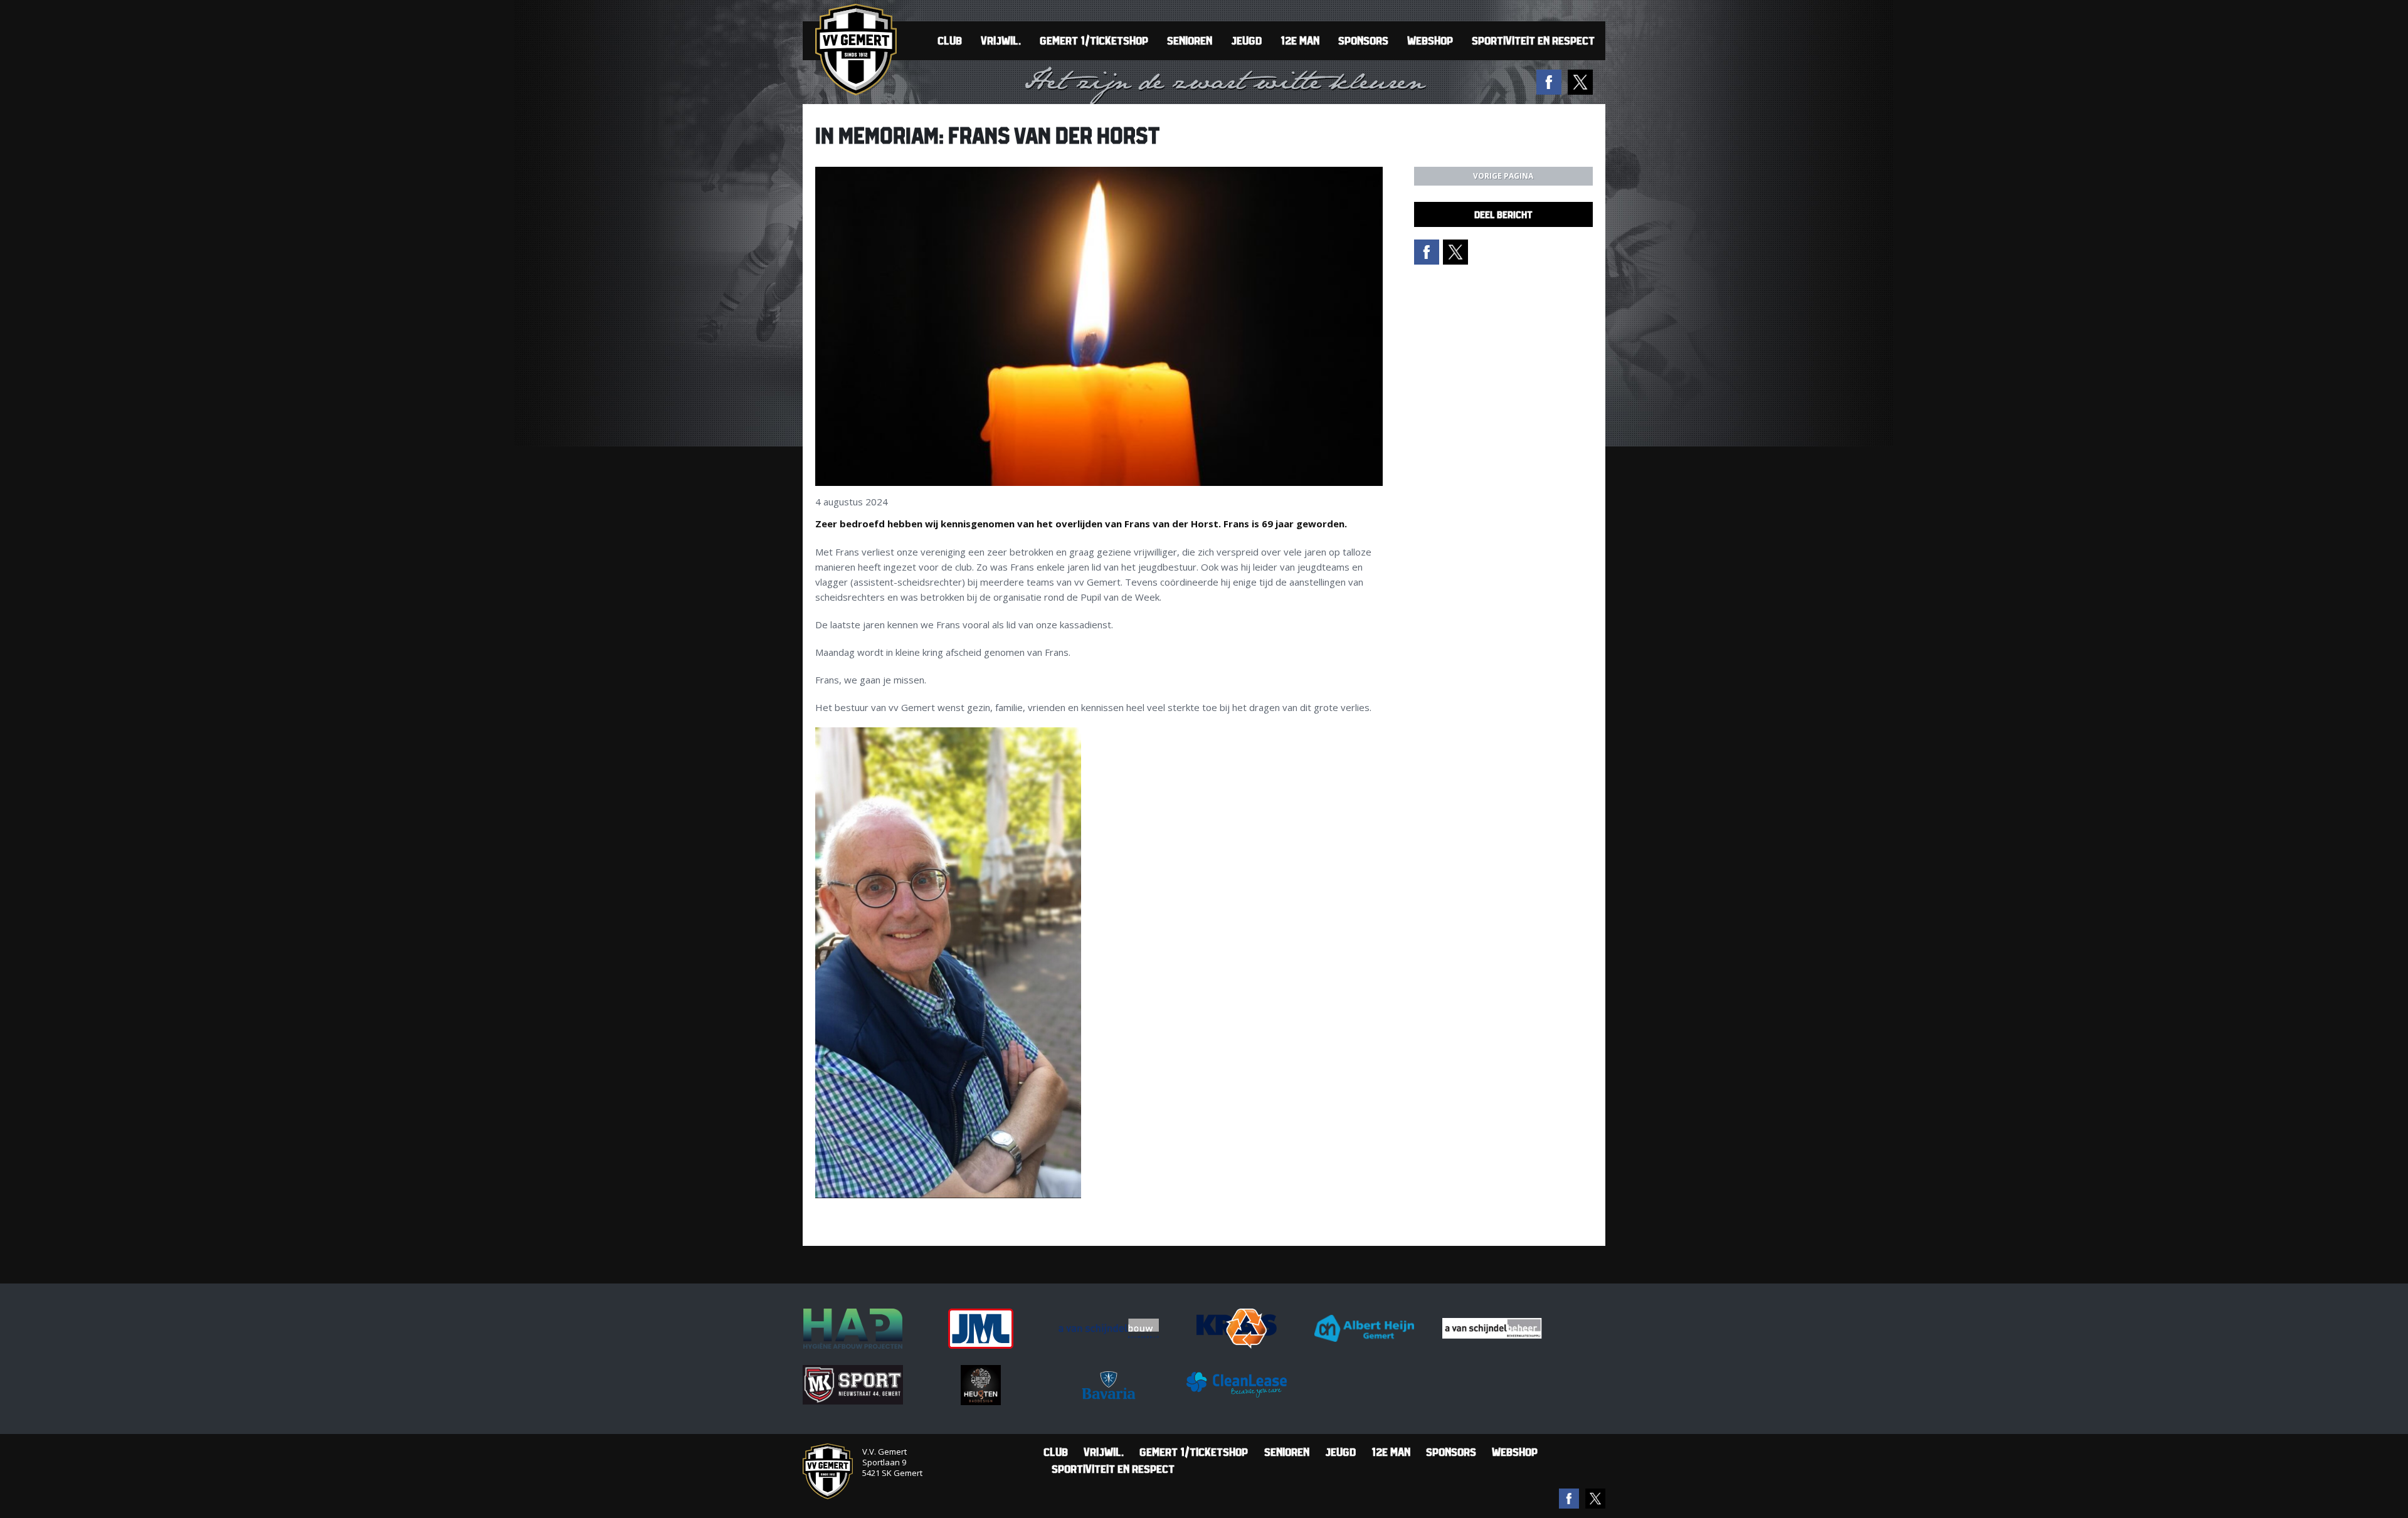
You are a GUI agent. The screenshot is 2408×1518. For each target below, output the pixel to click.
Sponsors (1363, 40)
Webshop (1430, 40)
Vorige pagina (1503, 176)
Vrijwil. (1001, 40)
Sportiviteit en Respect (1533, 40)
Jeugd (1246, 40)
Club (950, 40)
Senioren (1190, 40)
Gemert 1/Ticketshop (1094, 40)
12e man (1300, 40)
